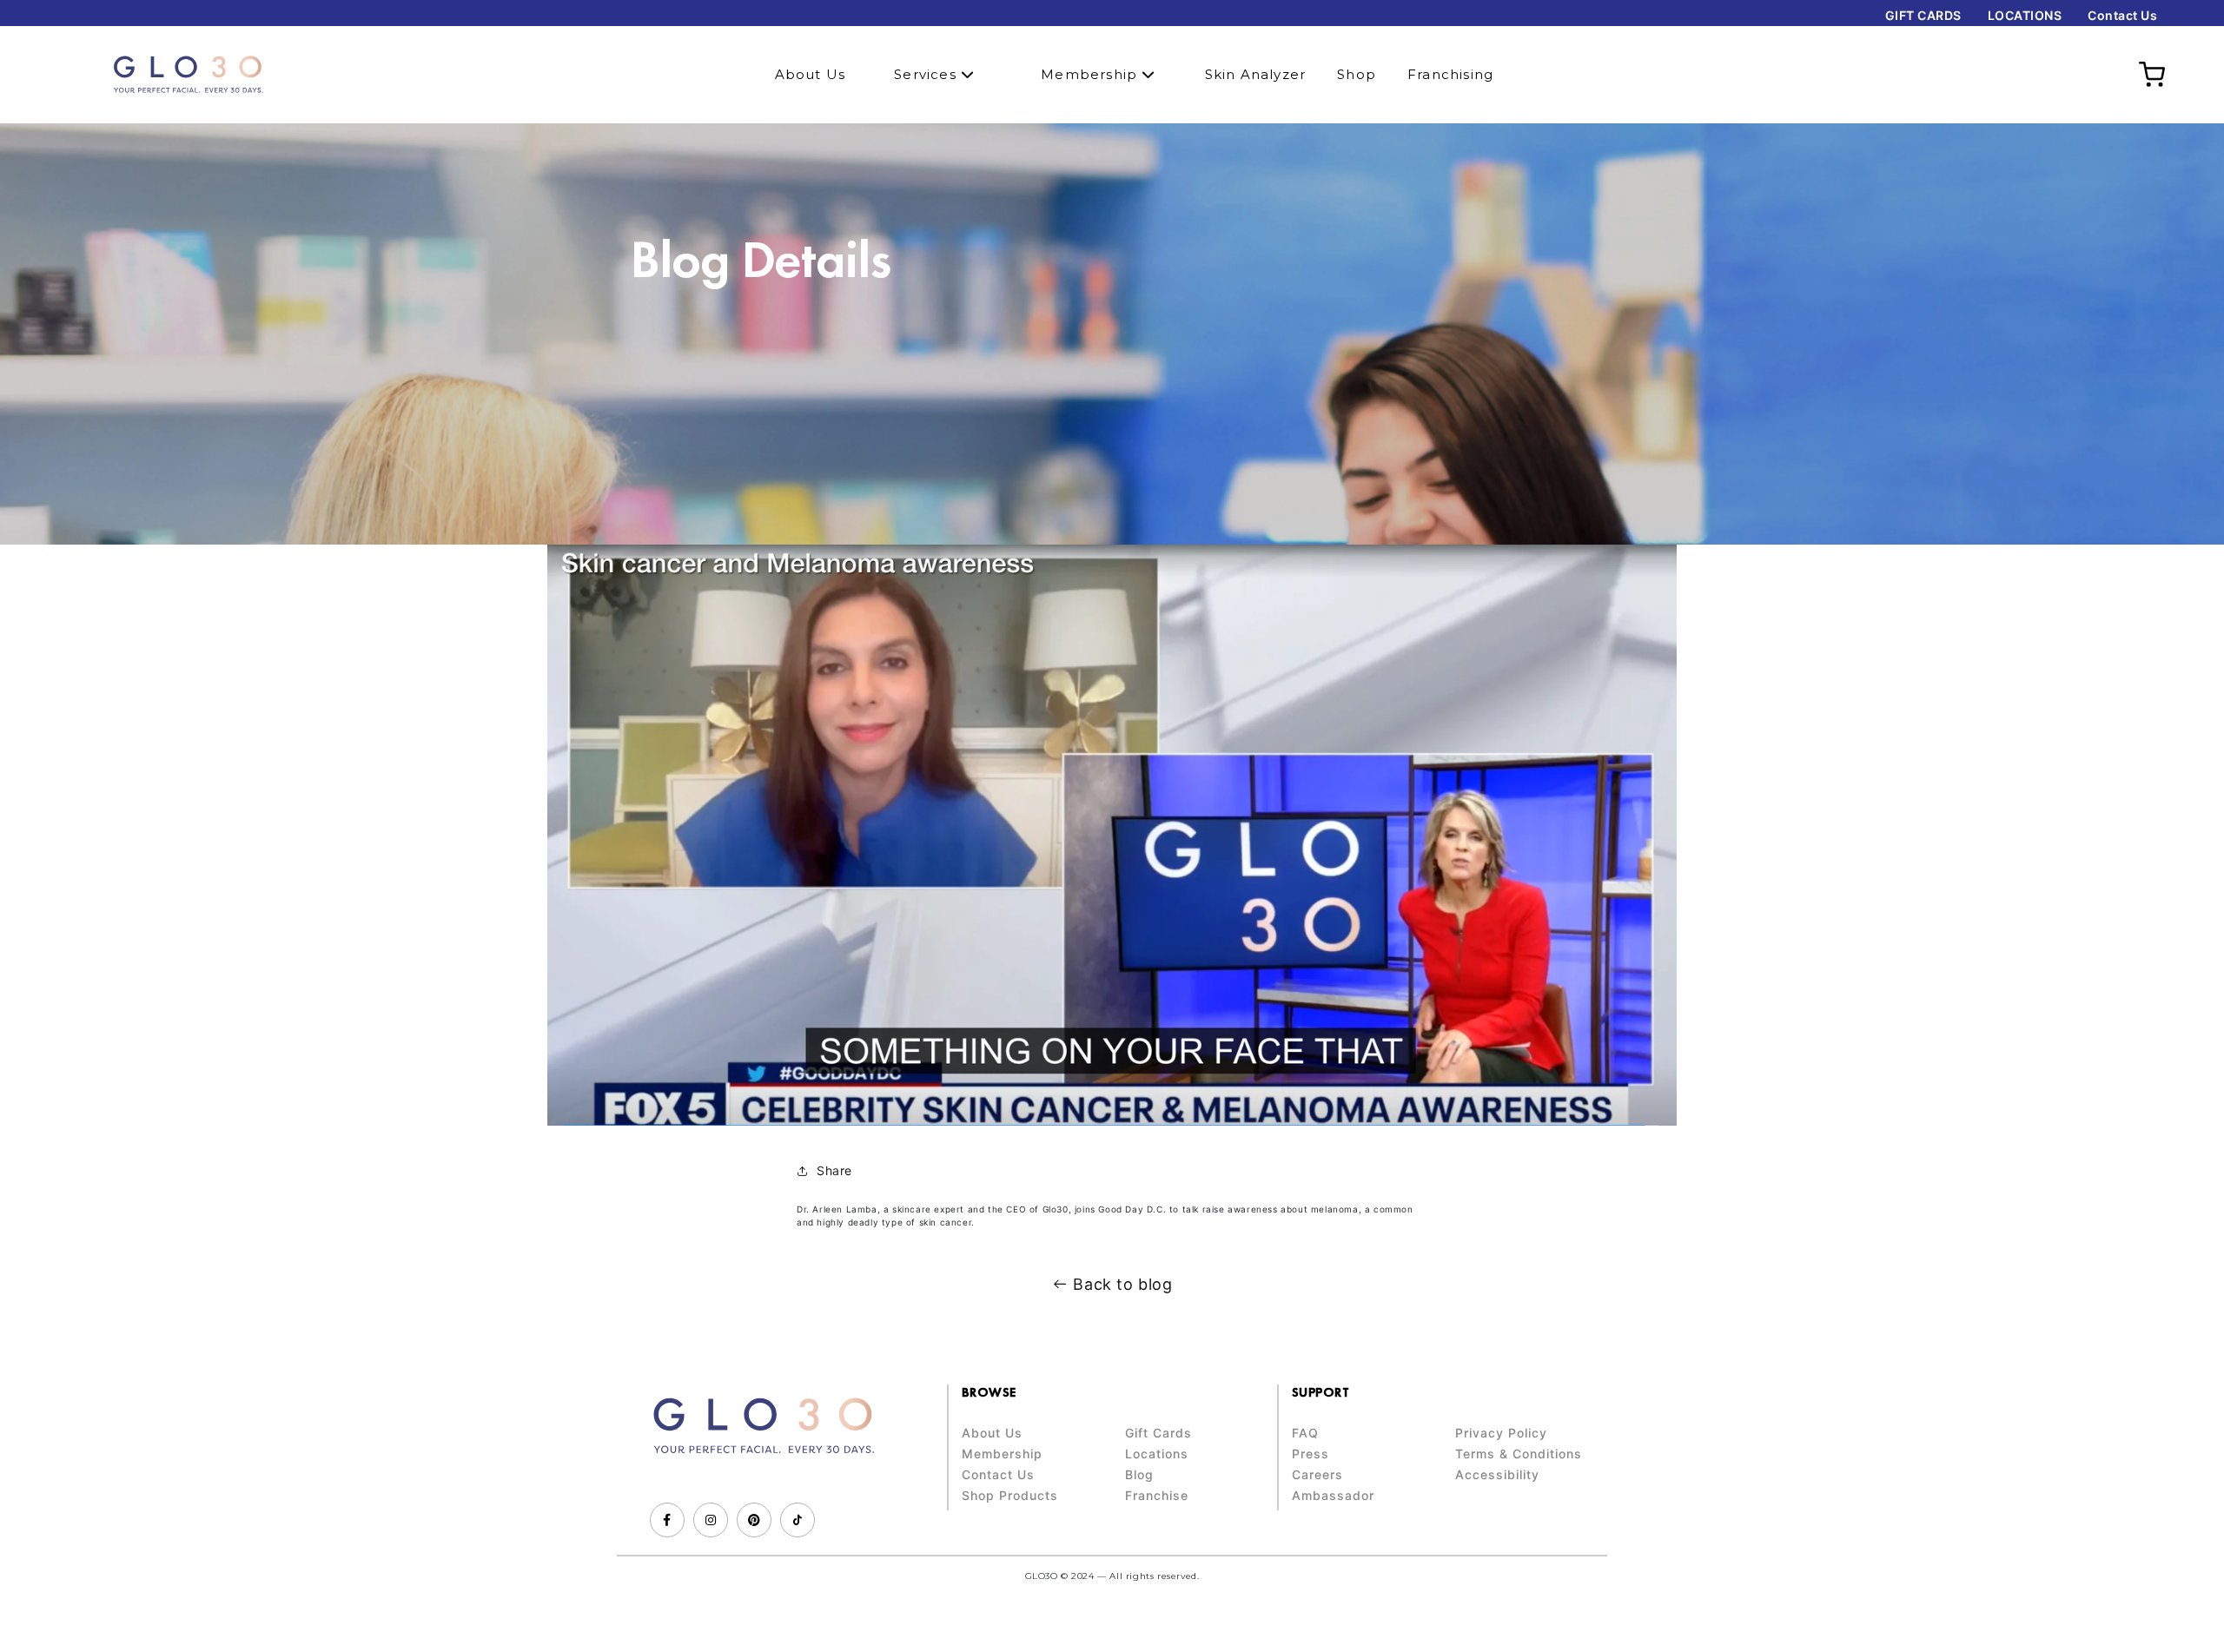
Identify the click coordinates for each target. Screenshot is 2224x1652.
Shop (1357, 74)
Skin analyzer (1256, 74)
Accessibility (1497, 1475)
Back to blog (1122, 1284)
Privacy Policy (1501, 1433)
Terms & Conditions (1519, 1454)
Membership (1091, 74)
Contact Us (2122, 15)
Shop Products (1010, 1496)
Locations (1157, 1454)
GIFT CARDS (1923, 15)
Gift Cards (1158, 1433)
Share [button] (834, 1170)
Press (1311, 1454)
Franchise (1157, 1496)
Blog (1139, 1475)
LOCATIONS (2025, 15)
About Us (811, 74)
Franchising (1450, 74)
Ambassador (1333, 1496)
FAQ (1305, 1433)
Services (927, 74)
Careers (1317, 1475)
